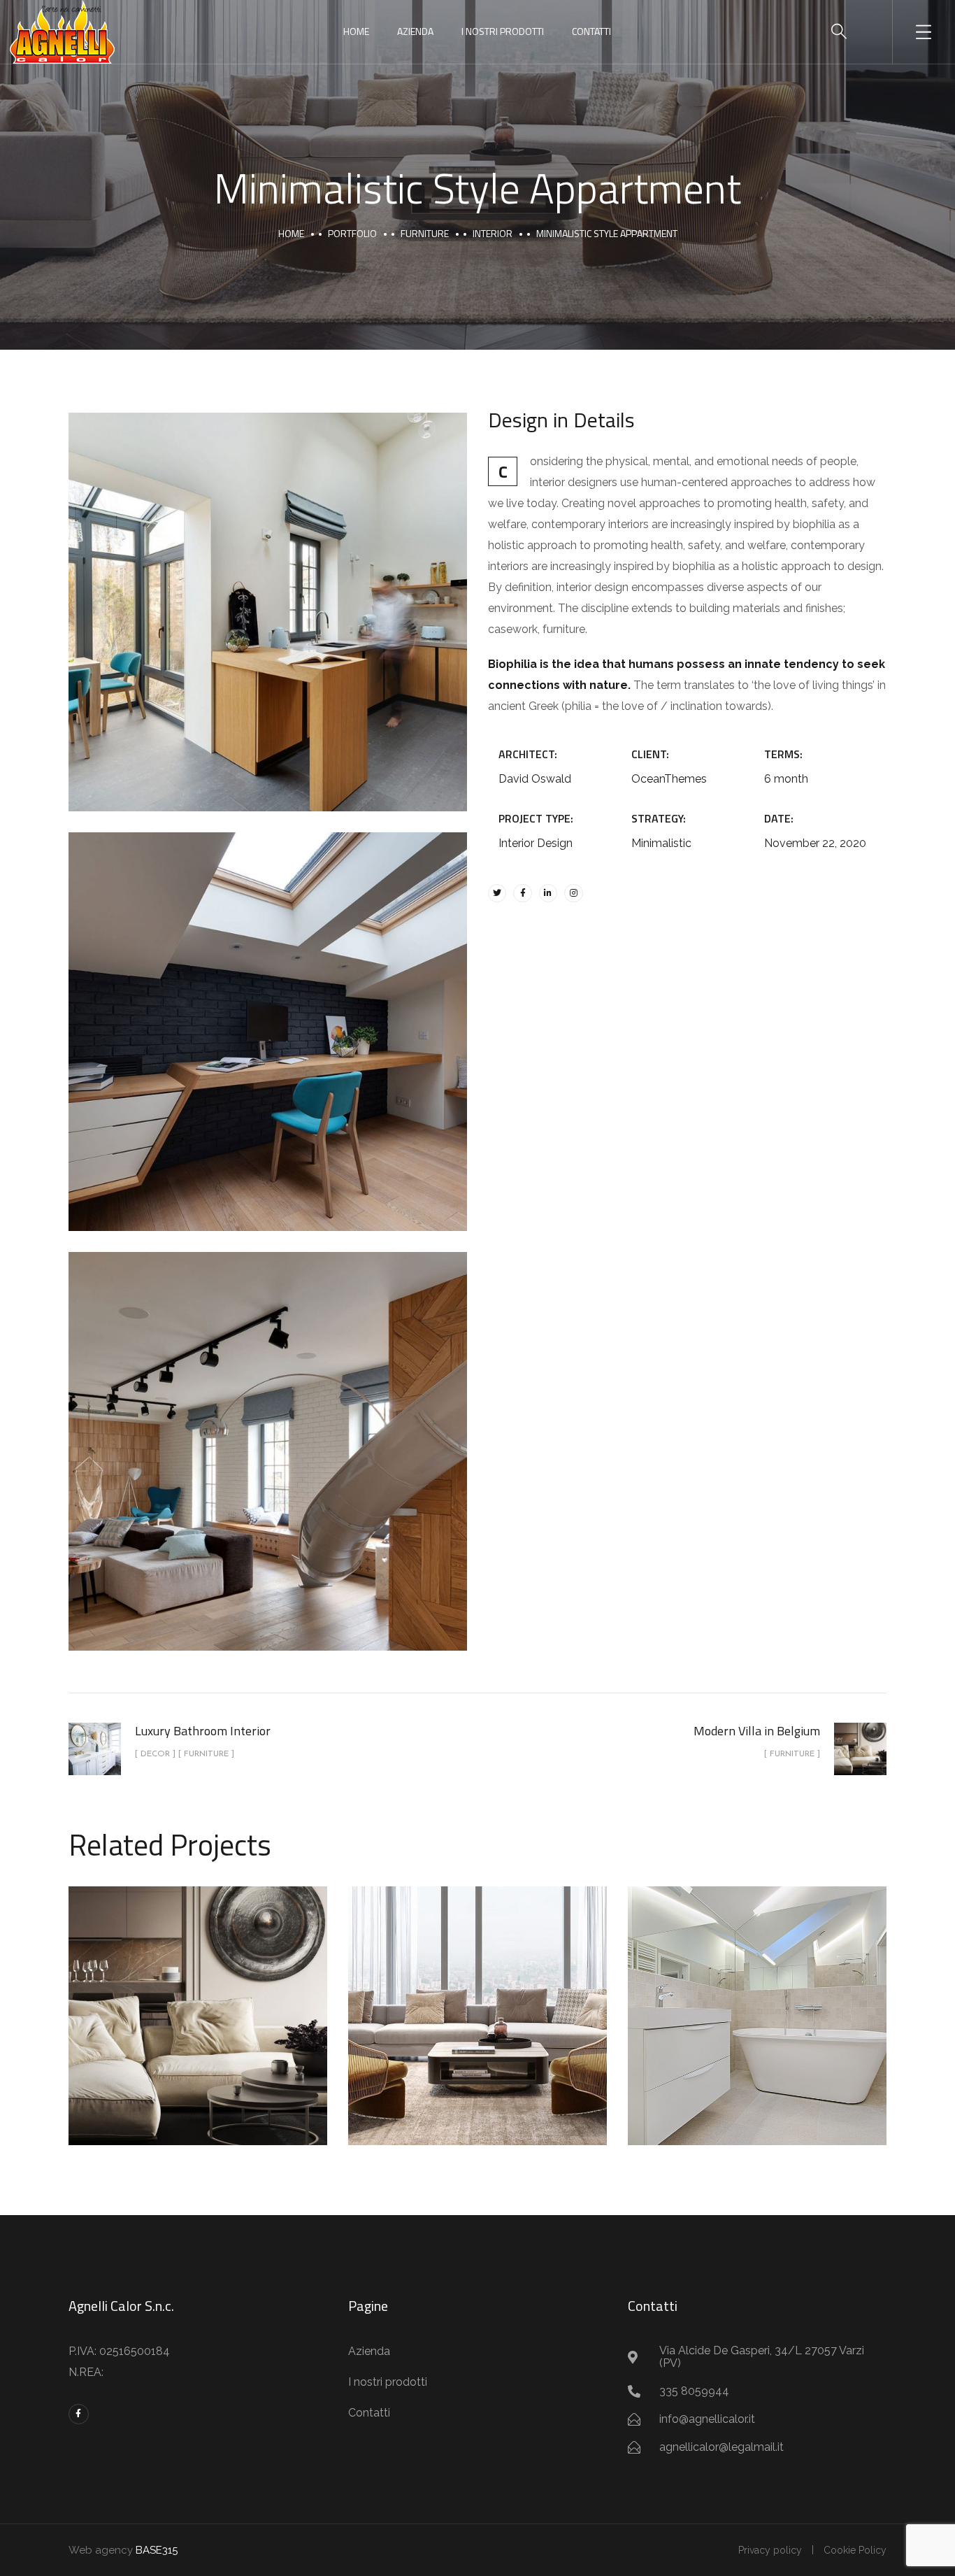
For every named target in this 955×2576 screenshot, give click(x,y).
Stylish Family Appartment (477, 2000)
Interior (493, 233)
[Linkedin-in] (548, 893)
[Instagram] (573, 893)
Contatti (591, 31)
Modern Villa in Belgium (198, 2000)
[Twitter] (497, 893)
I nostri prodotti (503, 31)
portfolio (352, 233)
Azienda (415, 31)
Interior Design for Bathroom (757, 2000)
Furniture (425, 233)
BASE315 (157, 2550)
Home (356, 31)
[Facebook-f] (522, 893)
